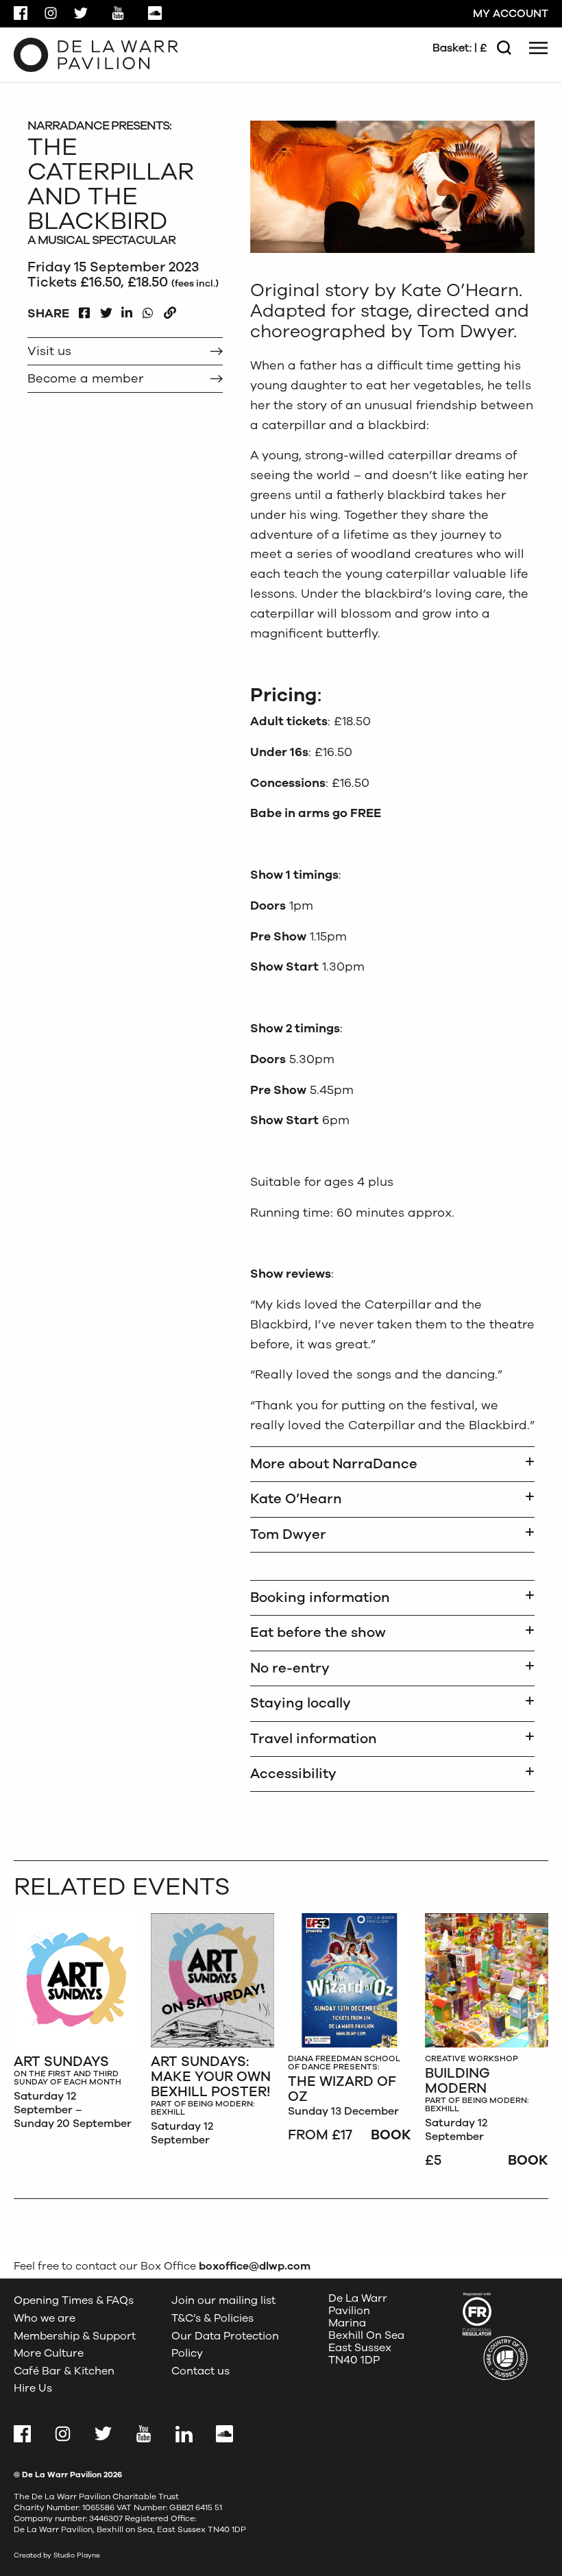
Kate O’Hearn (296, 1499)
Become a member (85, 378)
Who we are (45, 2318)
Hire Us (33, 2388)
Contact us (200, 2371)
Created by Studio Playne (57, 2555)
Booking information (320, 1597)
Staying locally (301, 1703)
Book (391, 2135)
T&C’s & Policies (212, 2318)
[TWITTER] (106, 309)
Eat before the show (318, 1632)
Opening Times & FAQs (74, 2300)
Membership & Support (75, 2336)
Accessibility (293, 1774)
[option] (75, 2025)
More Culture (49, 2353)
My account (511, 14)
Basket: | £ (460, 48)
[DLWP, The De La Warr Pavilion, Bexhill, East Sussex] (96, 54)
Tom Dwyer (288, 1534)
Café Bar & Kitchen (64, 2371)
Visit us (49, 351)
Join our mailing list (223, 2300)
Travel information (314, 1739)
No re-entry (290, 1668)
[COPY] (170, 309)
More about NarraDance (334, 1464)
